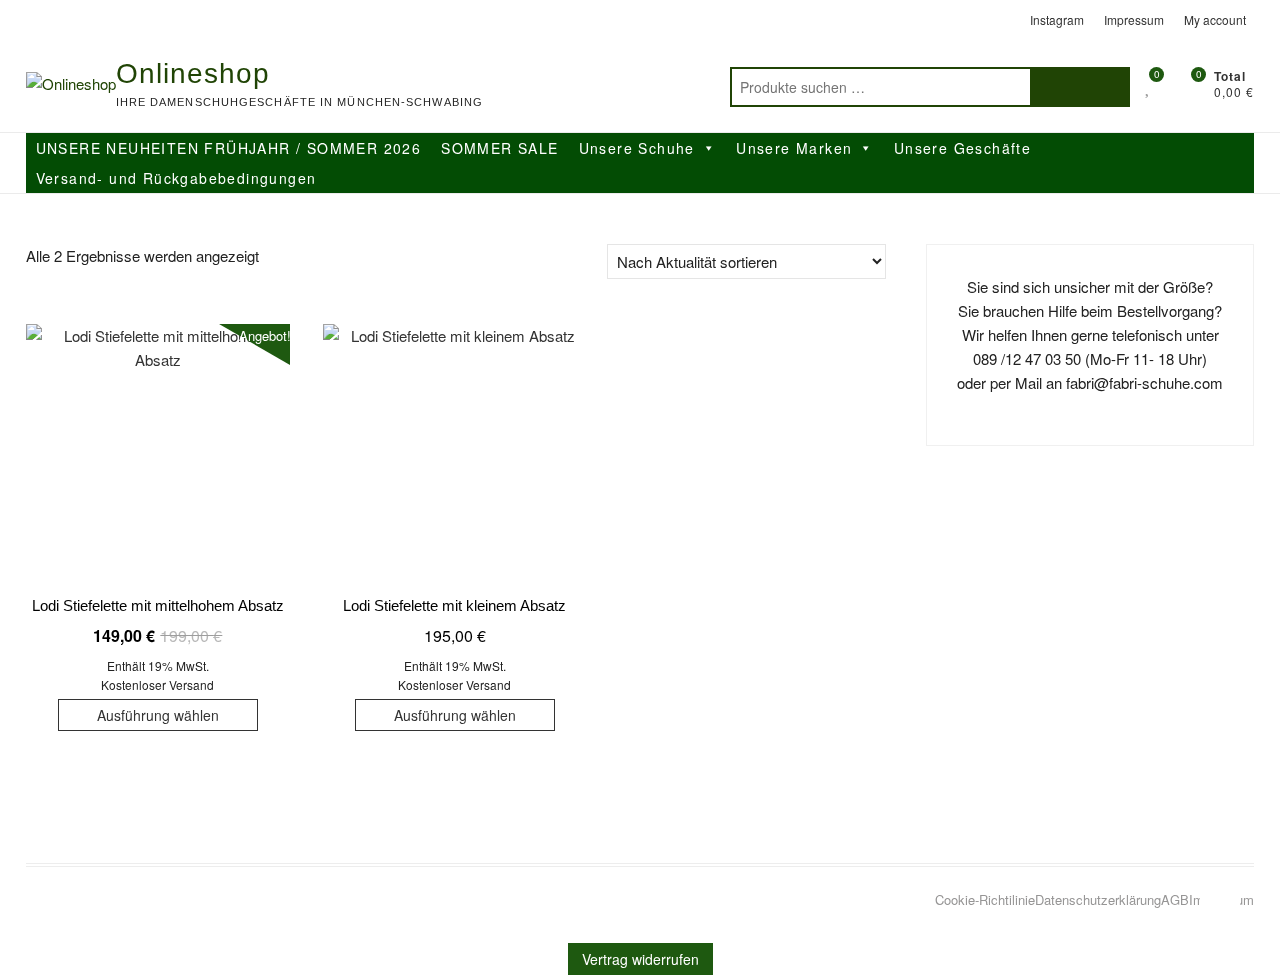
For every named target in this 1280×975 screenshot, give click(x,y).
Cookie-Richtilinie (985, 899)
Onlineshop (193, 73)
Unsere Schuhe (637, 148)
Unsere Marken (794, 148)
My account (1215, 19)
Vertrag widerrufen (640, 959)
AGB (1175, 899)
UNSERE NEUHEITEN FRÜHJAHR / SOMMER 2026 (229, 148)
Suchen (1080, 87)
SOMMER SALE (499, 148)
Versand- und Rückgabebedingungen (176, 178)
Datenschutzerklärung (1098, 899)
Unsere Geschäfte (962, 148)
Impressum (1134, 19)
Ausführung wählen (158, 715)
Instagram (1057, 19)
